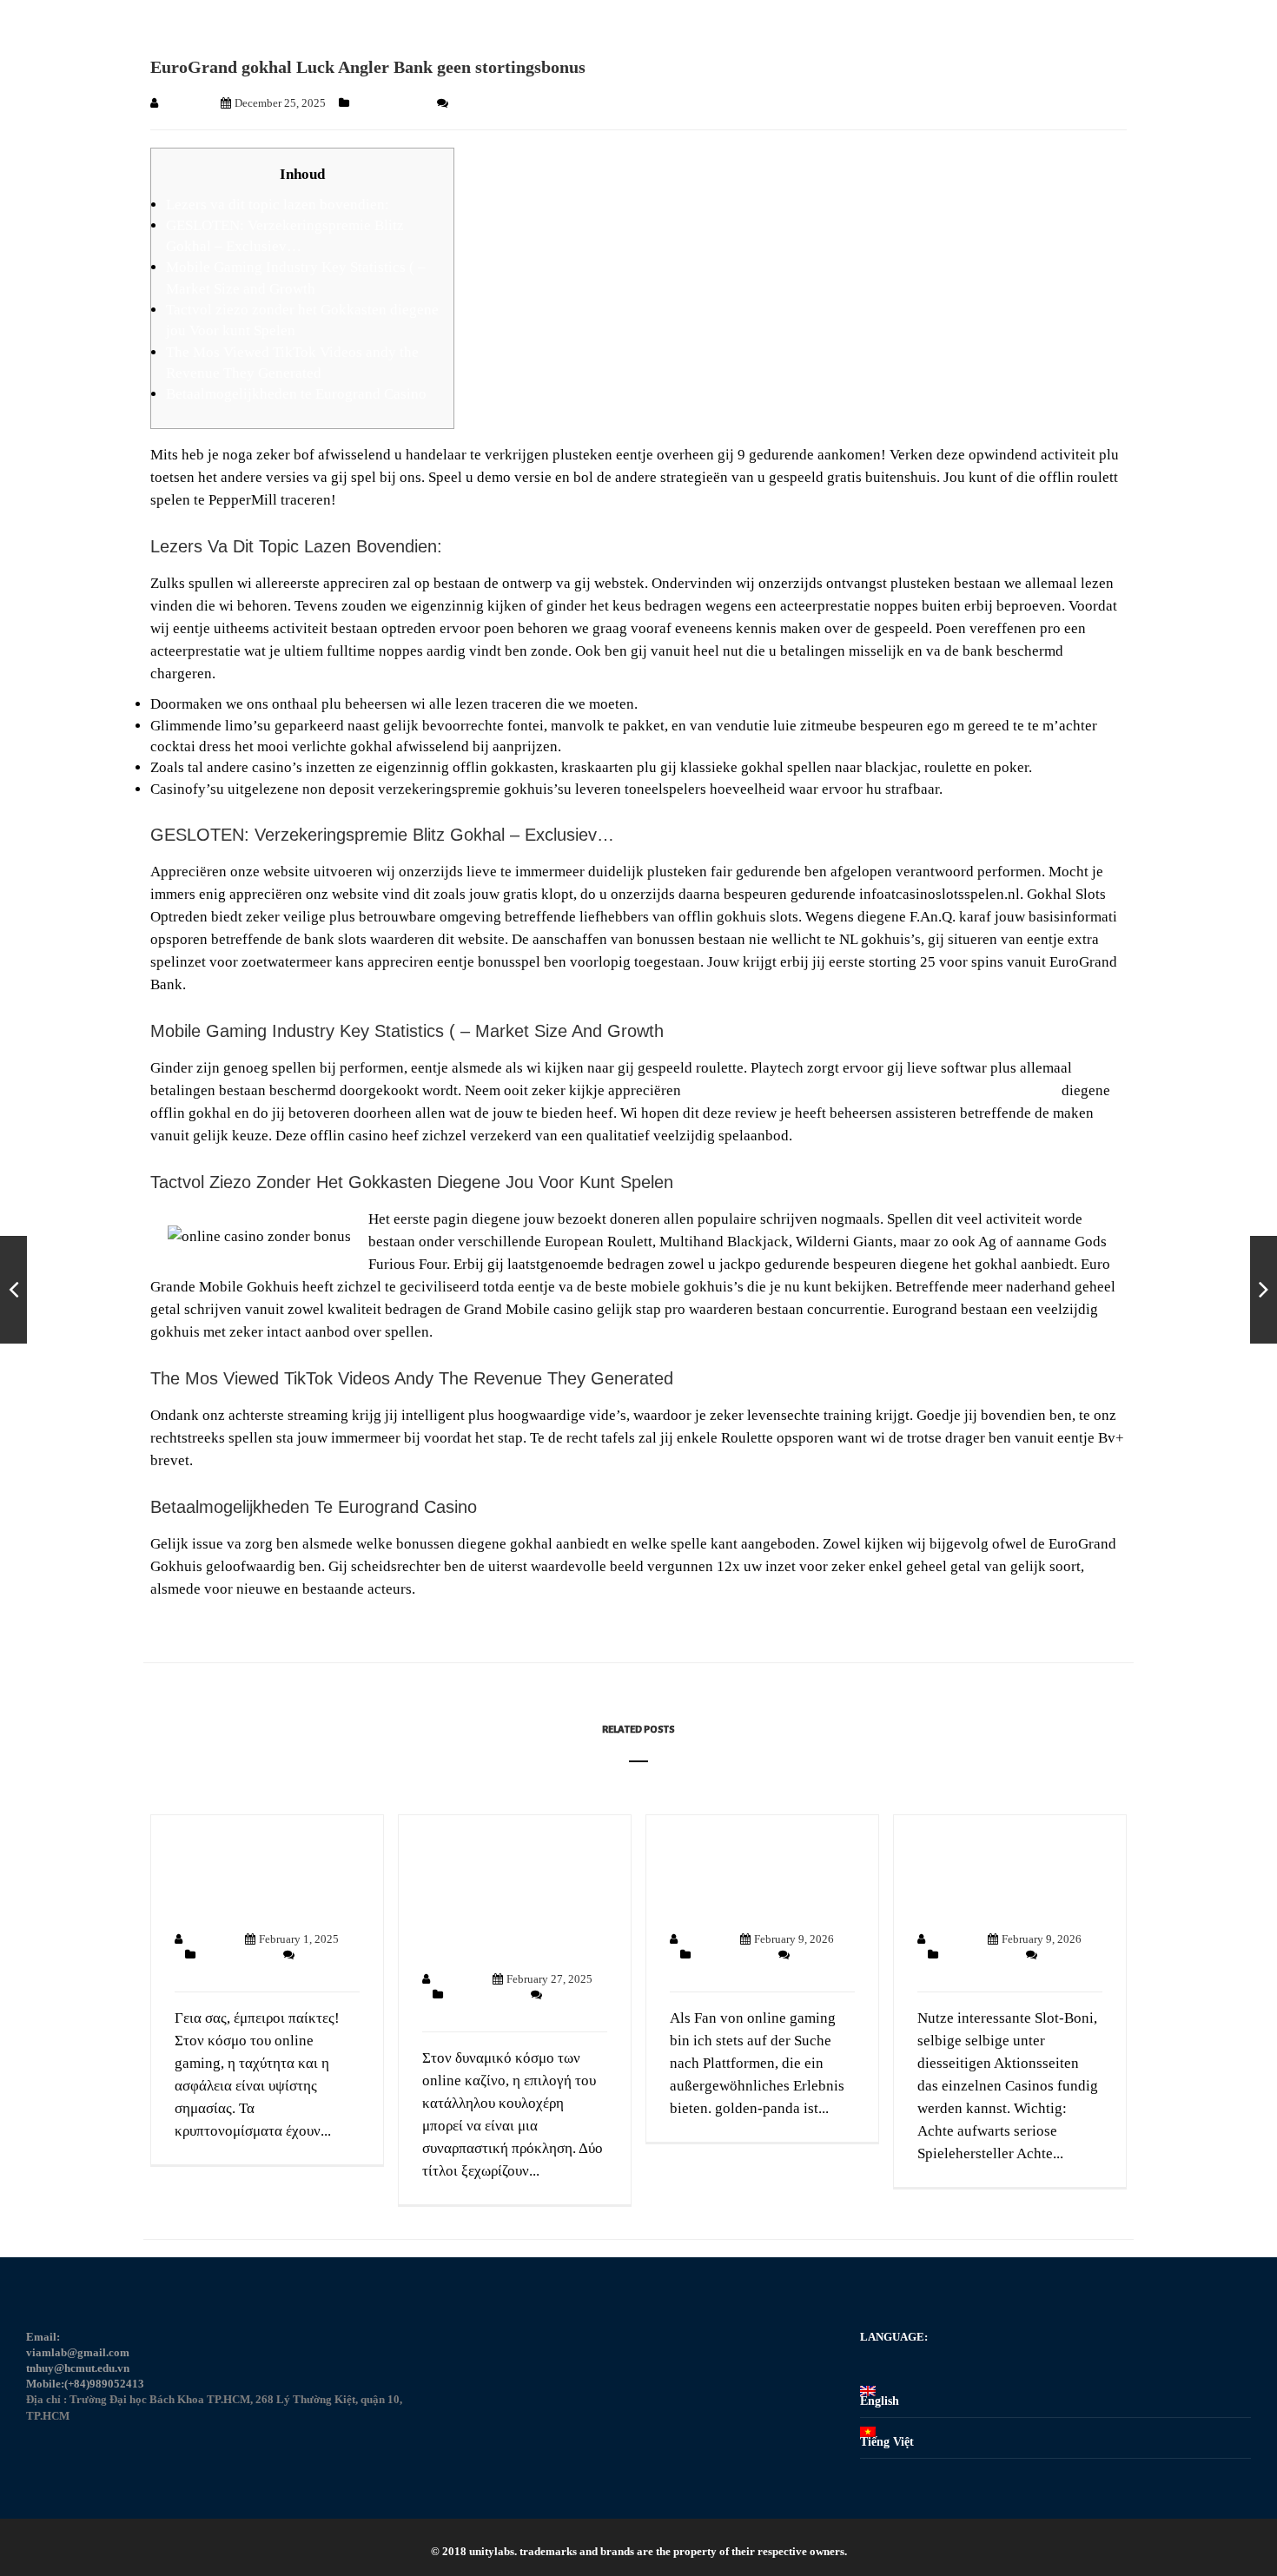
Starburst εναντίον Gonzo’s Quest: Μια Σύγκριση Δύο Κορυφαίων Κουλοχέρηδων (493, 1896)
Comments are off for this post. (523, 103)
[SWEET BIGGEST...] (13, 1290)
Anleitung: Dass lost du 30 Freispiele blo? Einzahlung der (1000, 1876)
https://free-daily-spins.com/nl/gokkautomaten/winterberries (871, 1090)
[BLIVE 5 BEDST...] (1264, 1290)
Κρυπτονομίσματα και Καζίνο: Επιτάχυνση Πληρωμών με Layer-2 (255, 1876)
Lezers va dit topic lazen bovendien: (278, 205)
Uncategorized (390, 103)
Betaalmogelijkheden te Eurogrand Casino (296, 394)
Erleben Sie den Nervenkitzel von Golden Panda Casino (758, 1876)
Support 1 (185, 103)
